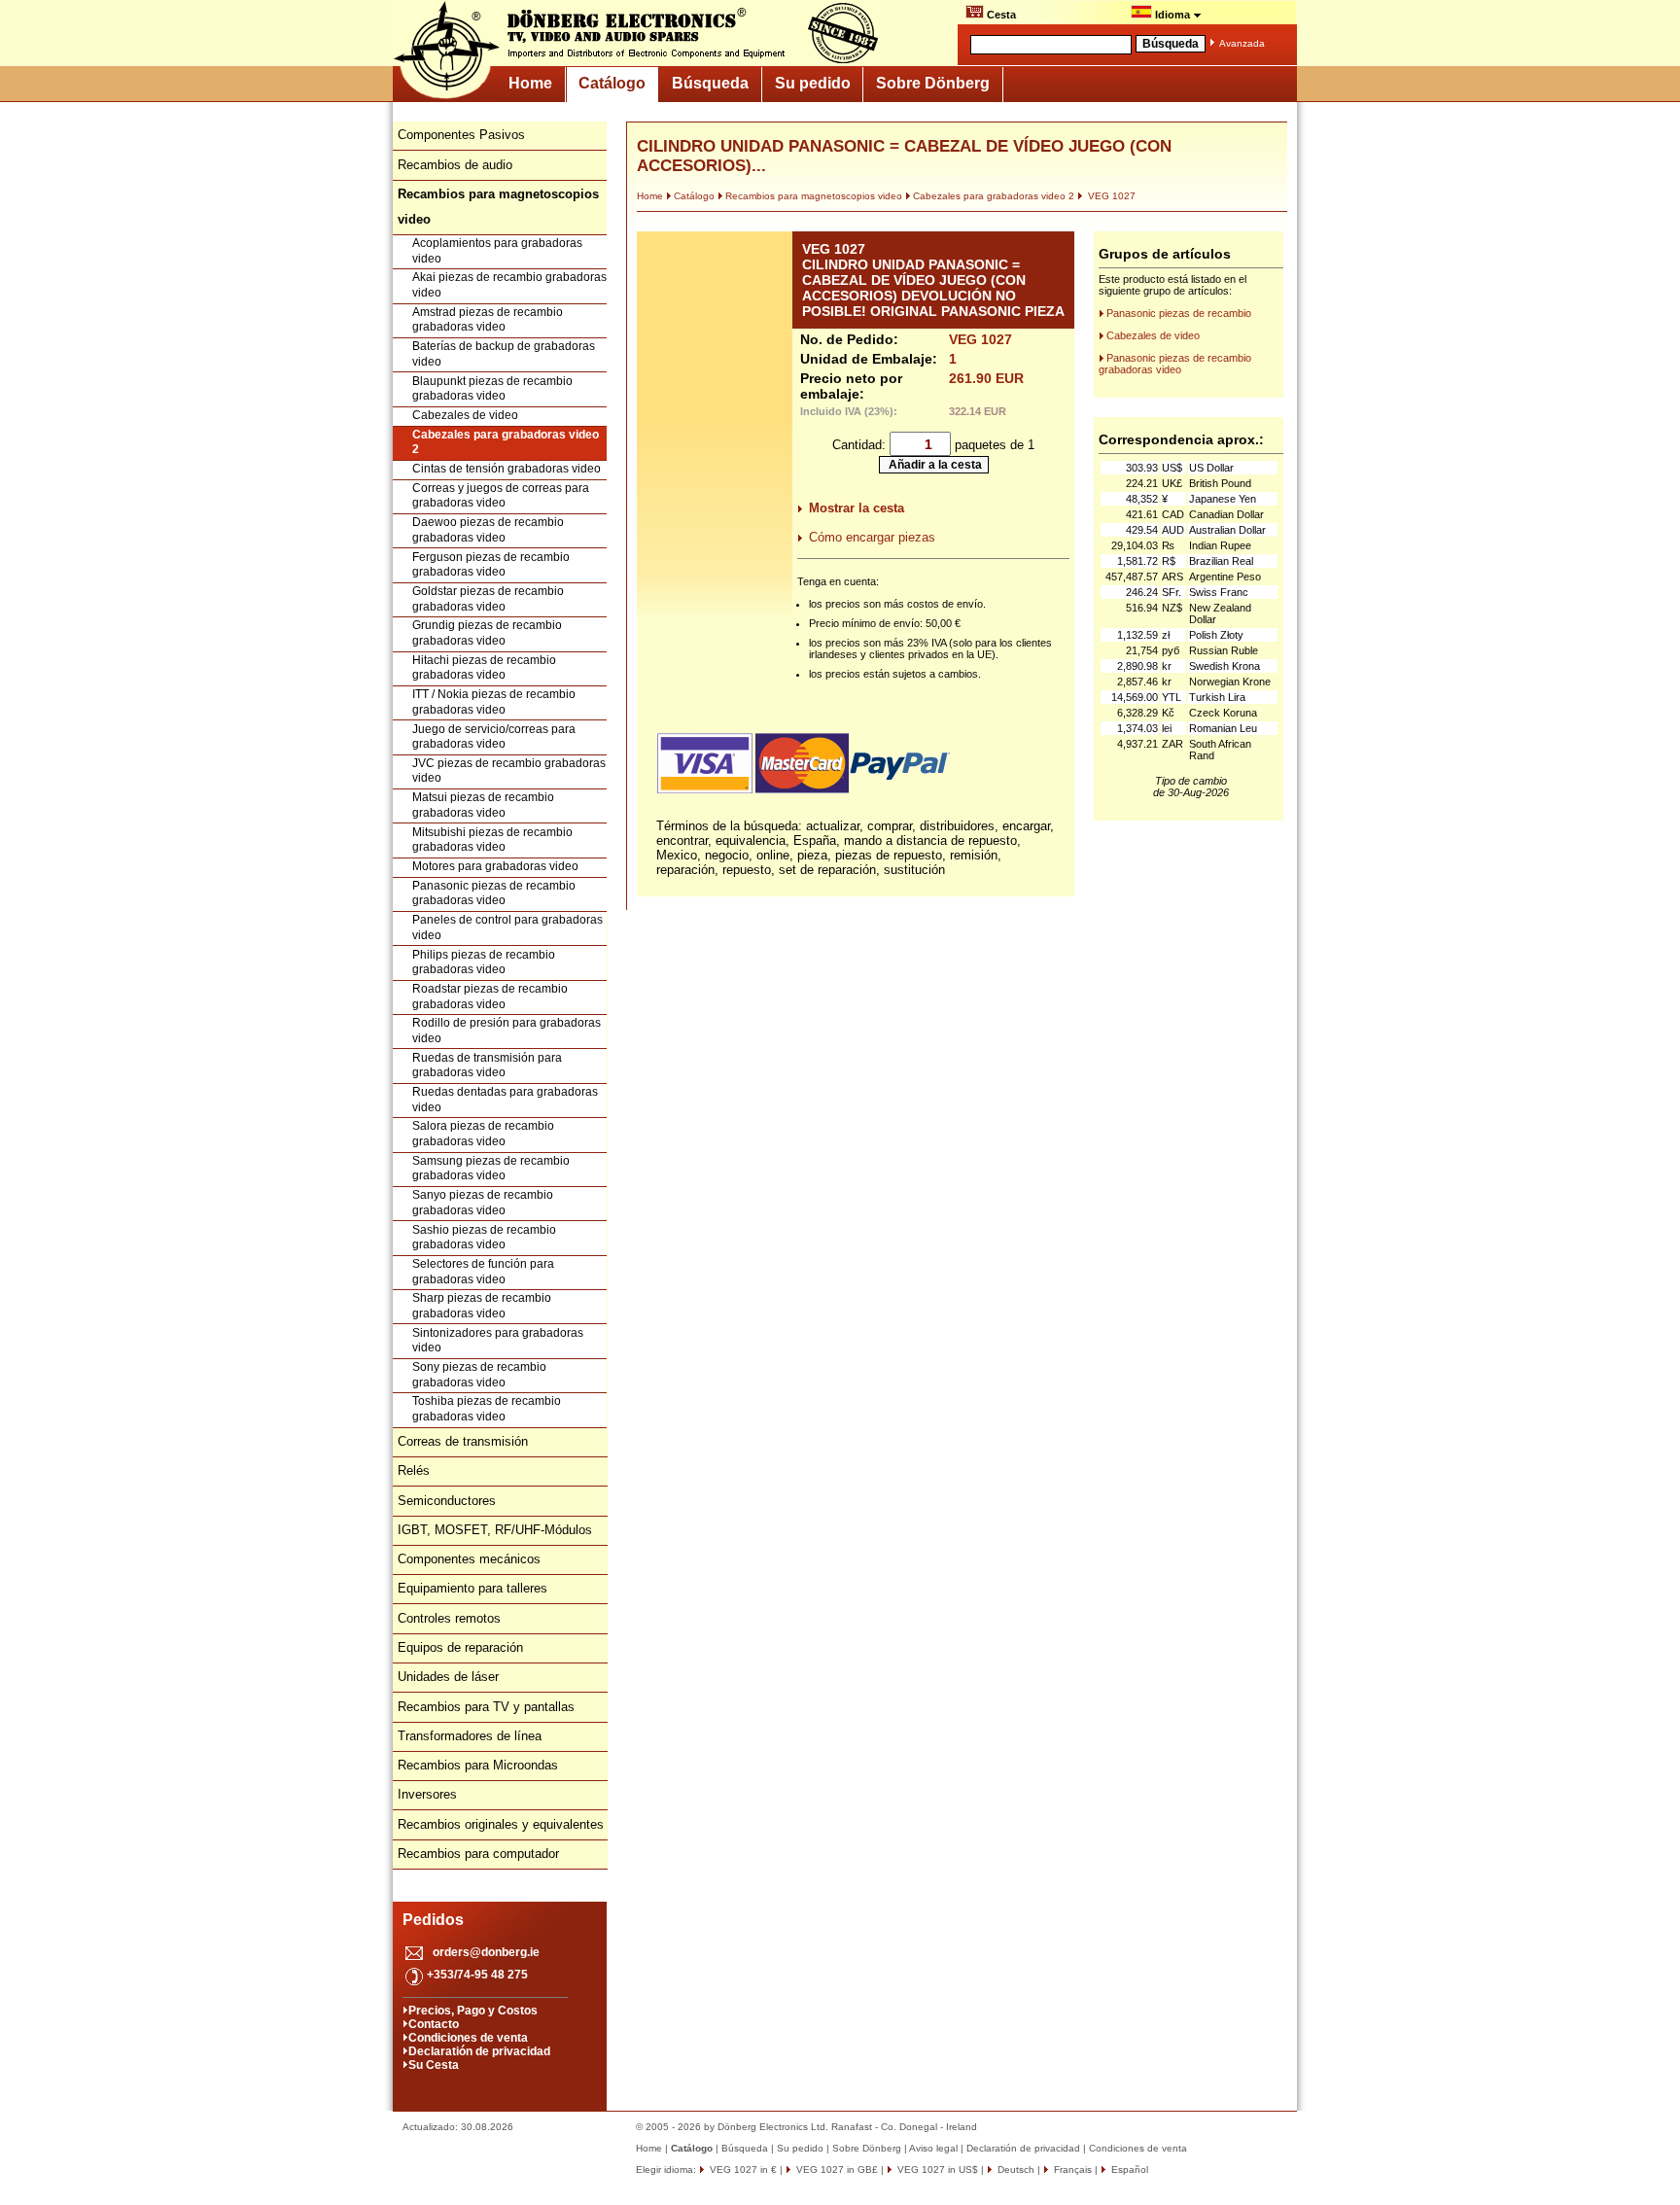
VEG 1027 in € (742, 2170)
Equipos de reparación (460, 1647)
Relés (414, 1470)
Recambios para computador (478, 1854)
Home (530, 83)
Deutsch (1015, 2170)
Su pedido (813, 83)
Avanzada (1242, 43)
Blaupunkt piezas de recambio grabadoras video (492, 389)
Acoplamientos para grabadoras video (497, 251)
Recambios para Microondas (478, 1765)
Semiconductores (447, 1501)
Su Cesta (434, 2065)
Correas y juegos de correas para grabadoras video (501, 496)
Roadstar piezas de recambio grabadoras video (490, 997)
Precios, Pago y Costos (473, 2011)
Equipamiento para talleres (472, 1588)
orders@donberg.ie (486, 1952)
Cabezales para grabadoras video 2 (506, 442)
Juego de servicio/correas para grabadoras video (494, 737)
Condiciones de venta (468, 2038)
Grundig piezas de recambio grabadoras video (487, 633)
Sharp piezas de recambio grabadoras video (482, 1306)
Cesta (1000, 15)
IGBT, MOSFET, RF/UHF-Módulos (495, 1530)
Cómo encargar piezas (872, 537)
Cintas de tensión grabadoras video (507, 469)
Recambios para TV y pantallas (486, 1707)
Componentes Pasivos (461, 135)
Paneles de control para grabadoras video (507, 927)
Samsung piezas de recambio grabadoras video (491, 1169)
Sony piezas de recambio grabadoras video (479, 1375)
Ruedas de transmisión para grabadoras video (487, 1066)
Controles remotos (449, 1618)
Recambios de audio (455, 165)
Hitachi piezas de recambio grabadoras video (484, 668)
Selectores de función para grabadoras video (483, 1272)
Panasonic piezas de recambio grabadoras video (494, 893)
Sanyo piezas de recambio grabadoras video (483, 1203)
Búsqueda (710, 83)
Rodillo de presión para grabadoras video (507, 1031)
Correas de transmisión (463, 1441)
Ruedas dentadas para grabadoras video (505, 1100)
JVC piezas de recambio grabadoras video (509, 771)
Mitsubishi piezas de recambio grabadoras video (492, 840)
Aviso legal (933, 2148)
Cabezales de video (465, 415)
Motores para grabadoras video (495, 866)
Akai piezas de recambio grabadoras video (509, 285)
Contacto (434, 2024)
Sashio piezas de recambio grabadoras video (484, 1238)
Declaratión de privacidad (479, 2051)
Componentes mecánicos (469, 1559)
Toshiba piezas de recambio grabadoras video (487, 1409)
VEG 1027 (1110, 196)
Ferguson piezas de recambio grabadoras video (491, 565)
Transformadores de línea (470, 1736)
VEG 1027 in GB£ (836, 2170)
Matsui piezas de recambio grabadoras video (483, 805)
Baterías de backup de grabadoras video (504, 354)
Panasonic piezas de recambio (1179, 313)
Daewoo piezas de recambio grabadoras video (488, 530)
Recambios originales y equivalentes (501, 1824)
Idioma (1172, 15)
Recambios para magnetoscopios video (814, 196)
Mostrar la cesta (857, 508)
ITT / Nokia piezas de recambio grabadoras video (494, 702)
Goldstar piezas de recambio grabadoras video (488, 599)
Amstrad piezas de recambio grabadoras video (488, 320)
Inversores (427, 1794)
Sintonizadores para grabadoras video (498, 1341)
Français (1071, 2170)
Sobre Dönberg (933, 83)
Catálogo (612, 83)
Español (1128, 2170)
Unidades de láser (448, 1677)
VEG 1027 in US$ (936, 2170)
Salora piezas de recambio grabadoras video (483, 1134)
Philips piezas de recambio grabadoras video (484, 962)
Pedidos (433, 1920)
